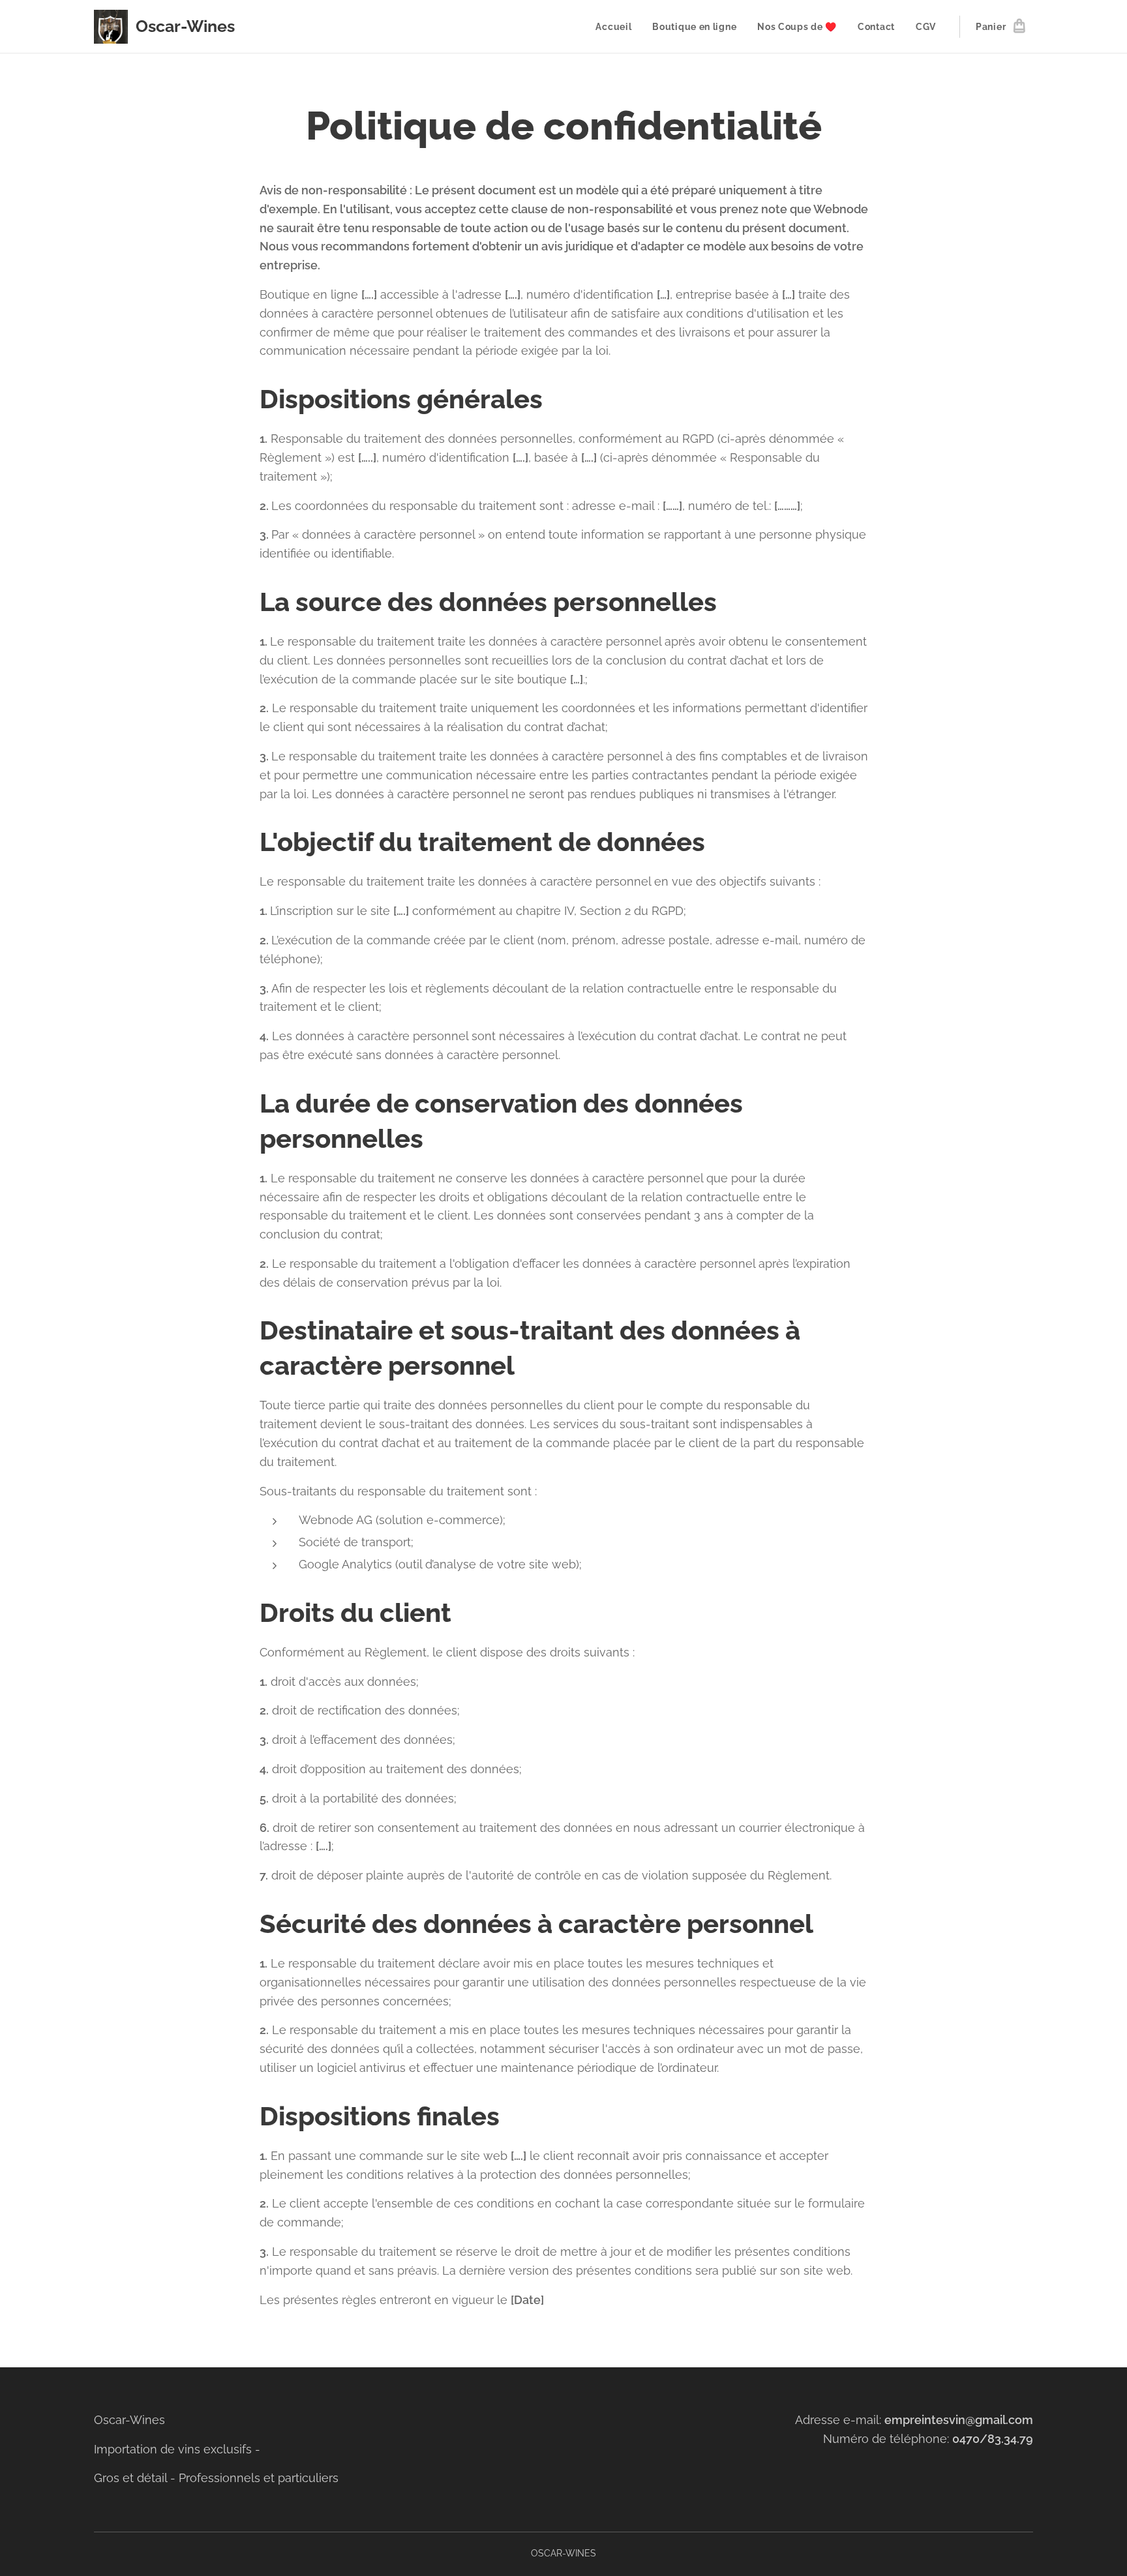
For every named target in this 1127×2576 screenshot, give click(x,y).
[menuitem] (617, 27)
